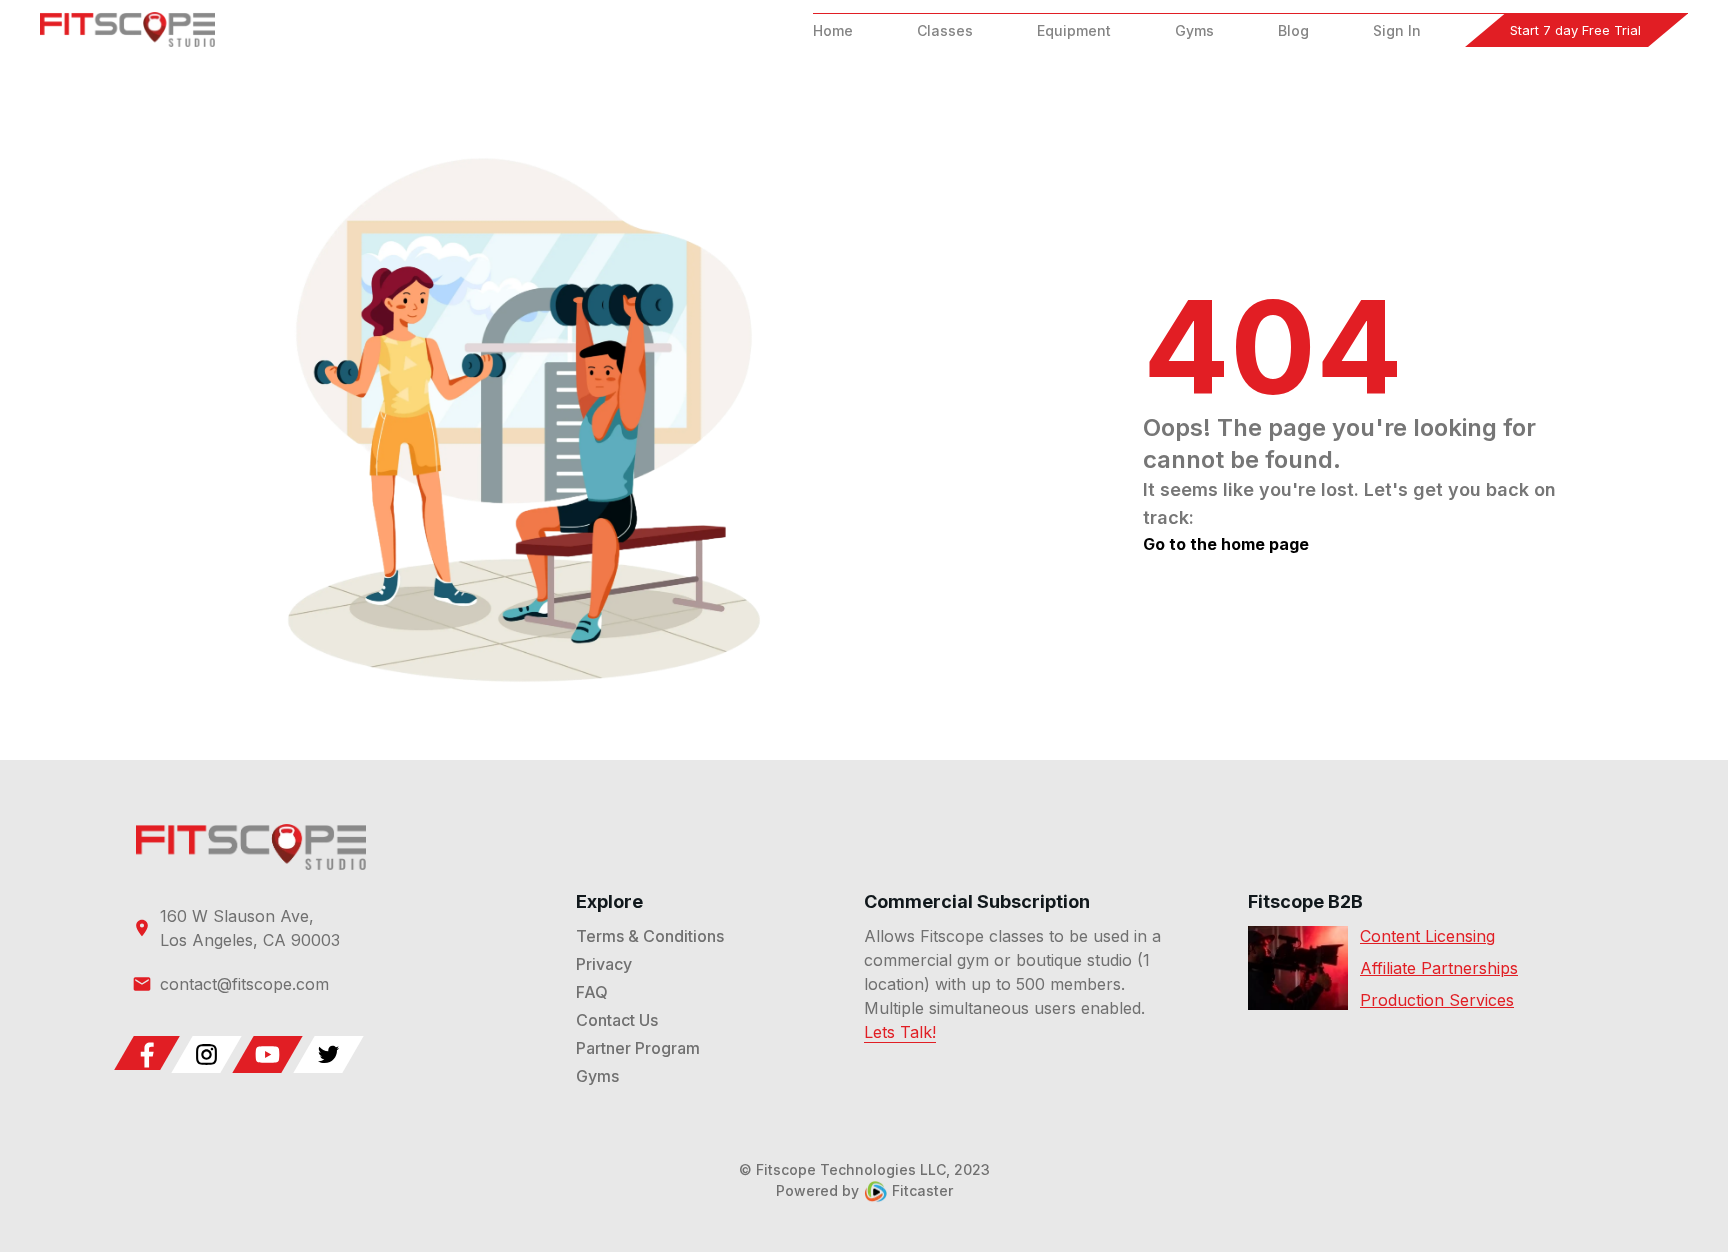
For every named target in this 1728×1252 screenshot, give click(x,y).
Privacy (604, 964)
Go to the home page (1226, 544)
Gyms (1194, 30)
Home (833, 30)
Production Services (1437, 1000)
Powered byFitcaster (864, 1190)
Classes (945, 30)
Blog (1293, 30)
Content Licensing (1427, 936)
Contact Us (617, 1020)
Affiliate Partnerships (1439, 968)
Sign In (1397, 30)
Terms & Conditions (650, 936)
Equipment (1074, 30)
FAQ (592, 992)
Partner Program (638, 1048)
